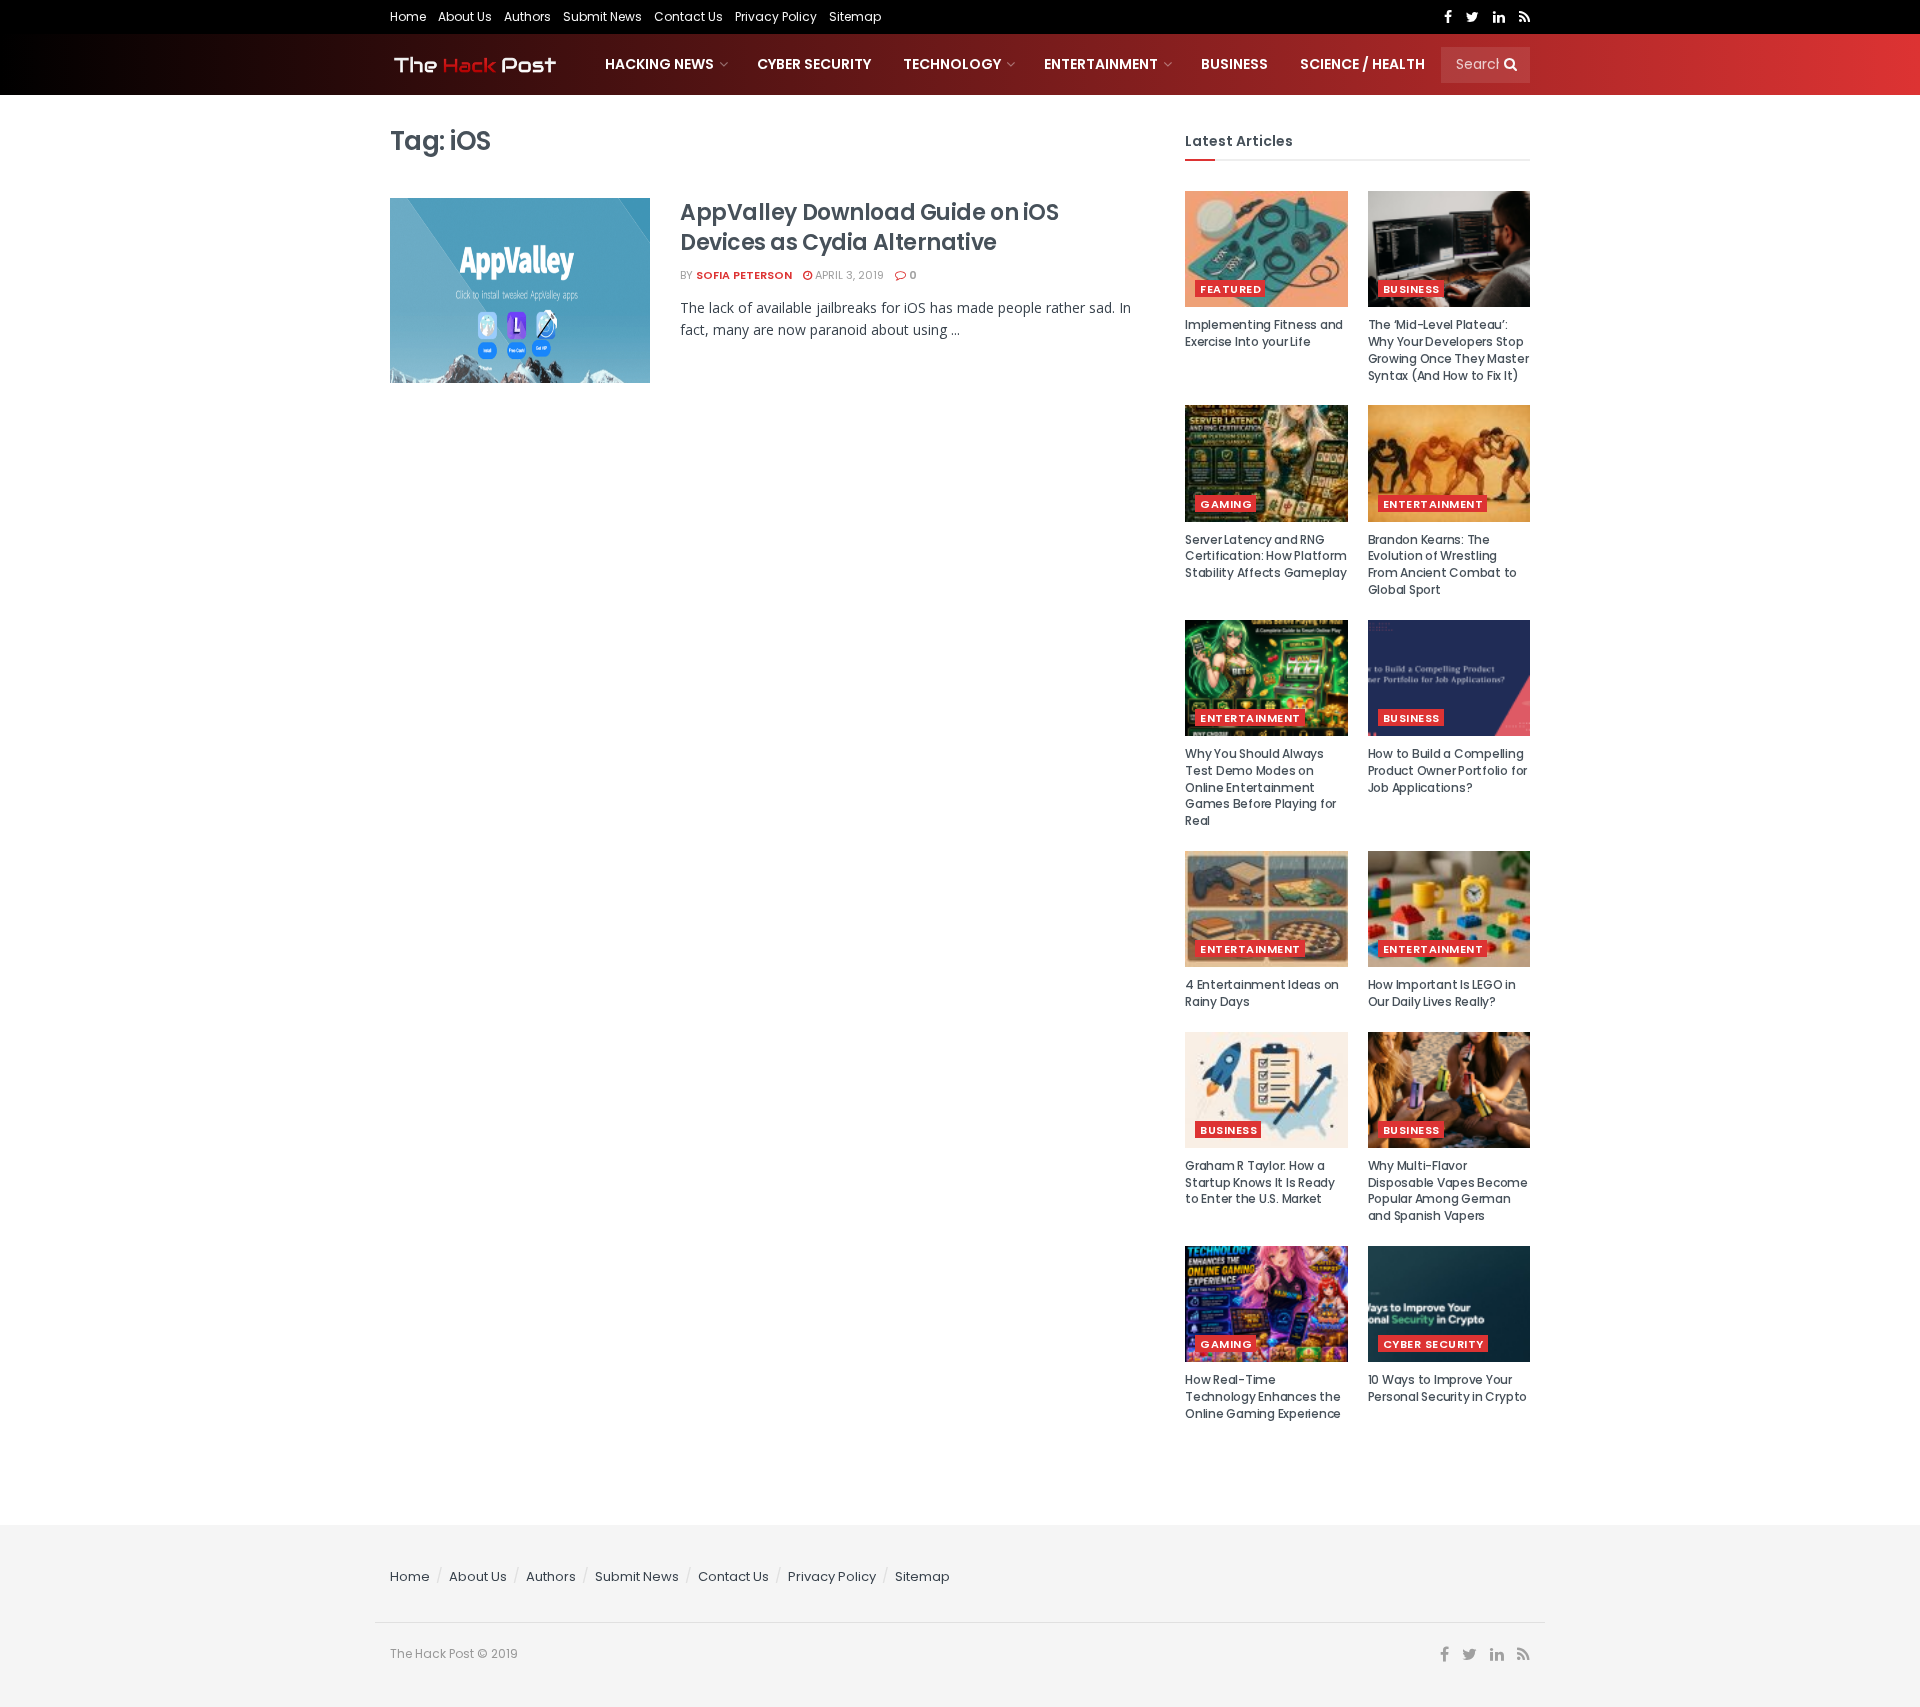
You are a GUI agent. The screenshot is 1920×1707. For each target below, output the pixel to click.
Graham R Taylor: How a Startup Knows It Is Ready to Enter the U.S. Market (1260, 1182)
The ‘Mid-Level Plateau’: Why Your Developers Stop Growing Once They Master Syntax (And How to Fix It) (1448, 349)
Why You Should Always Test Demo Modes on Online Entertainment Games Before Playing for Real (1260, 787)
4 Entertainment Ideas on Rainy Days (1262, 993)
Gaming (1226, 504)
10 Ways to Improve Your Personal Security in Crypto (1448, 1388)
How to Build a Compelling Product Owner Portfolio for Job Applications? (1448, 770)
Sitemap (855, 16)
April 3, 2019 (848, 275)
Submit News (602, 16)
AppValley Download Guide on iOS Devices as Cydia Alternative (869, 228)
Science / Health (1362, 64)
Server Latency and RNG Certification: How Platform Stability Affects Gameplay (1266, 556)
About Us (465, 16)
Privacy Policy (776, 16)
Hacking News (659, 64)
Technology (952, 64)
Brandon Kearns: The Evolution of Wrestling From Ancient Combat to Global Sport (1443, 564)
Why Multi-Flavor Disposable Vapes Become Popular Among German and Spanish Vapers (1448, 1190)
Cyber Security (814, 64)
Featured (1230, 289)
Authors (527, 16)
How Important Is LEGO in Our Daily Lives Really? (1442, 993)
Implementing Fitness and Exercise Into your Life (1264, 333)
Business (1234, 64)
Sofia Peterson (744, 275)
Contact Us (688, 16)
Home (408, 16)
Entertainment (1101, 64)
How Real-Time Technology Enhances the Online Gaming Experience (1263, 1396)
